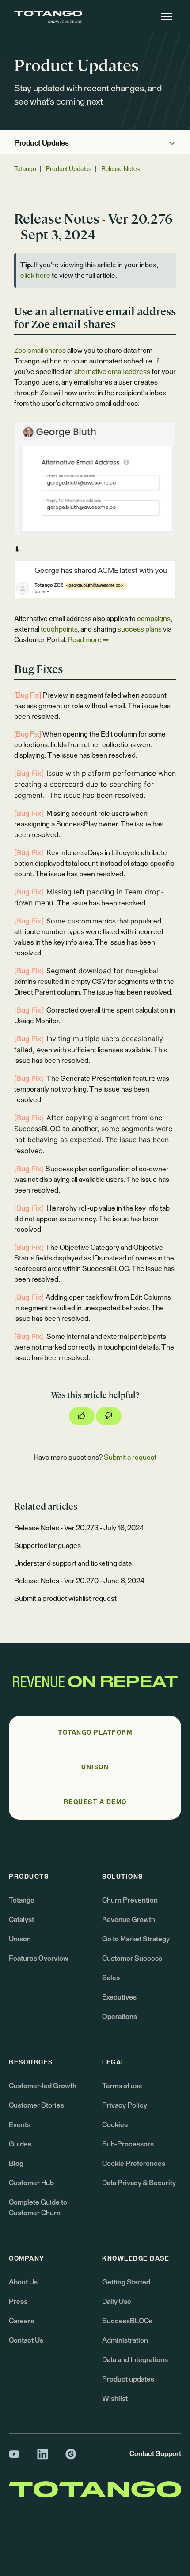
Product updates (128, 2379)
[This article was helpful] (82, 1416)
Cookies (115, 2125)
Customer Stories (36, 2105)
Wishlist (115, 2399)
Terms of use (122, 2086)
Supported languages (47, 1546)
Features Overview (39, 1959)
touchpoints (59, 629)
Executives (119, 1997)
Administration (125, 2340)
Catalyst (21, 1920)
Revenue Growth (129, 1920)
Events (20, 2125)
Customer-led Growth (43, 2086)
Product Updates (42, 144)
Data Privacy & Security (139, 2183)
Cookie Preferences (134, 2164)
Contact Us (26, 2340)
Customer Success (132, 1959)
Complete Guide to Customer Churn (38, 2208)
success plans (140, 629)
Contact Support (155, 2454)
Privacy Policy (125, 2105)
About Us (23, 2282)
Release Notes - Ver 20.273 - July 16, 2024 (79, 1528)
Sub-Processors (128, 2144)
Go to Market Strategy (136, 1939)
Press (18, 2302)
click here (35, 276)
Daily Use (117, 2302)
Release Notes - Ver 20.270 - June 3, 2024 (79, 1581)
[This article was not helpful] (109, 1416)
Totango (25, 169)
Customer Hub (31, 2183)
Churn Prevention (130, 1900)
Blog (16, 2164)
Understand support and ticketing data (73, 1563)
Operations (120, 2017)
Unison (20, 1939)
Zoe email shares (40, 351)
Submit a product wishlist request (65, 1599)
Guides (20, 2144)
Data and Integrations (135, 2360)
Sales (111, 1978)
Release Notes (120, 169)
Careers (21, 2321)
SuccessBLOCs (127, 2321)
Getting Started (126, 2282)
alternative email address (112, 372)
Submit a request (130, 1458)
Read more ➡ (88, 640)
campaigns (154, 619)
